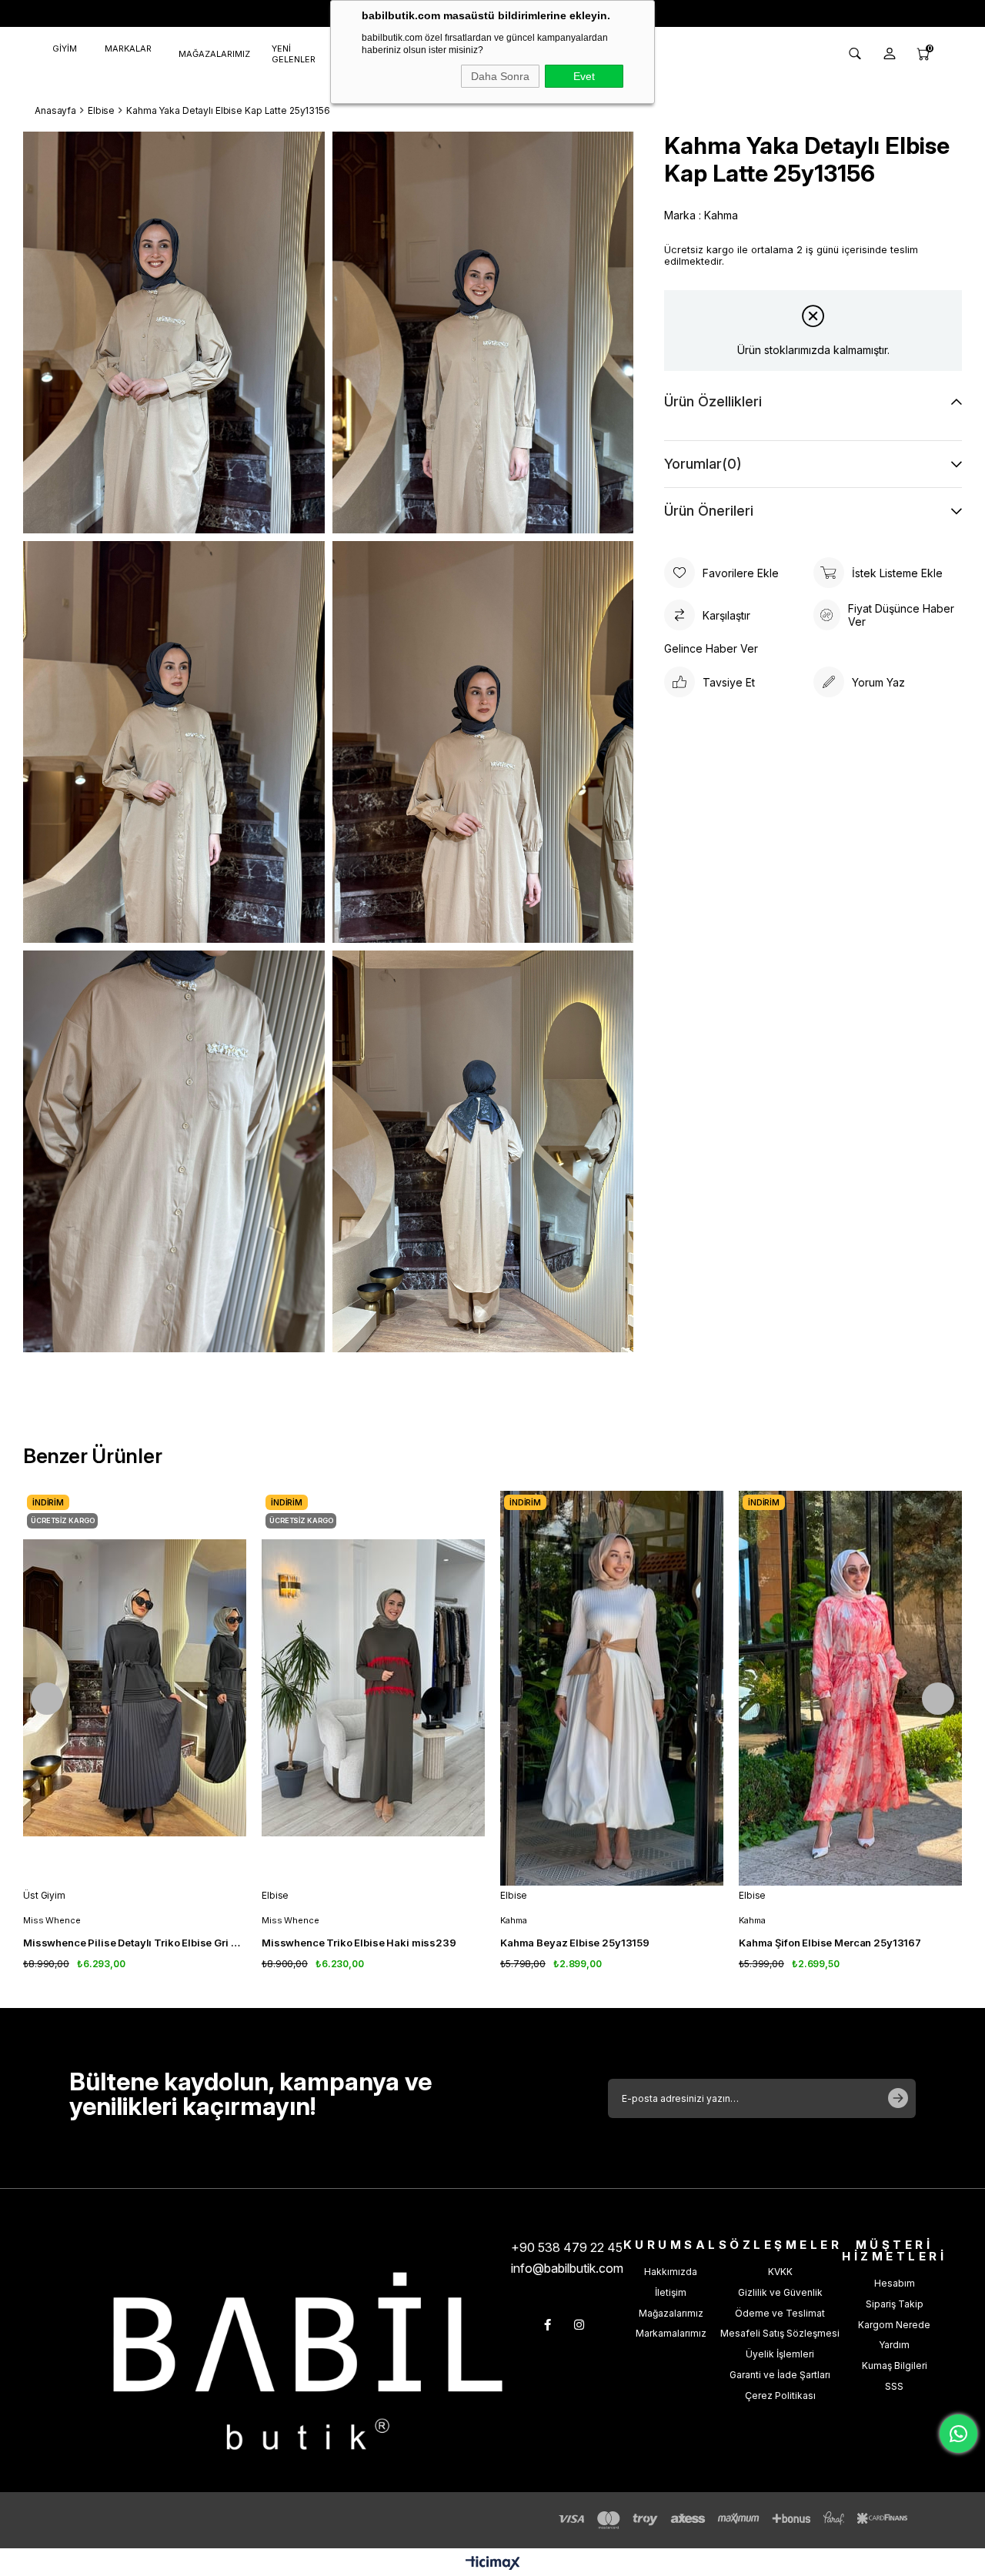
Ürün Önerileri (709, 511)
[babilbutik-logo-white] (308, 2361)
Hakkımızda (671, 2272)
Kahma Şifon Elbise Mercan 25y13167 (830, 1943)
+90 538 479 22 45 (567, 2247)
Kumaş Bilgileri (895, 2366)
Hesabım (895, 2283)
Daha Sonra (500, 76)
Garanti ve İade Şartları (780, 2375)
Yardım (894, 2345)
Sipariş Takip (895, 2304)
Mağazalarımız (671, 2313)
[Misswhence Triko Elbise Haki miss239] (373, 1688)
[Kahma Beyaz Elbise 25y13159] (612, 1688)
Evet (584, 76)
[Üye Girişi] (890, 54)
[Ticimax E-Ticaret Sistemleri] (493, 2564)
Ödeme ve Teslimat (780, 2313)
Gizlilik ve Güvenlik (780, 2292)
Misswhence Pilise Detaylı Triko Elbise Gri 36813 (135, 1943)
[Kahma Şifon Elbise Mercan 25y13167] (850, 1688)
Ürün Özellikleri (713, 401)
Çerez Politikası (780, 2396)
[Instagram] (579, 2325)
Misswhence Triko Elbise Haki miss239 (359, 1943)
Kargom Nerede (894, 2325)
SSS (894, 2386)
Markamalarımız (671, 2333)
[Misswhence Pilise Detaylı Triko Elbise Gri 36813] (135, 1688)
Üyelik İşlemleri (780, 2354)
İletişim (671, 2292)
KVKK (780, 2272)
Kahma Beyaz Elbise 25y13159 (575, 1943)
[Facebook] (548, 2325)
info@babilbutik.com (567, 2268)
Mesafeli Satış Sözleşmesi (780, 2333)
